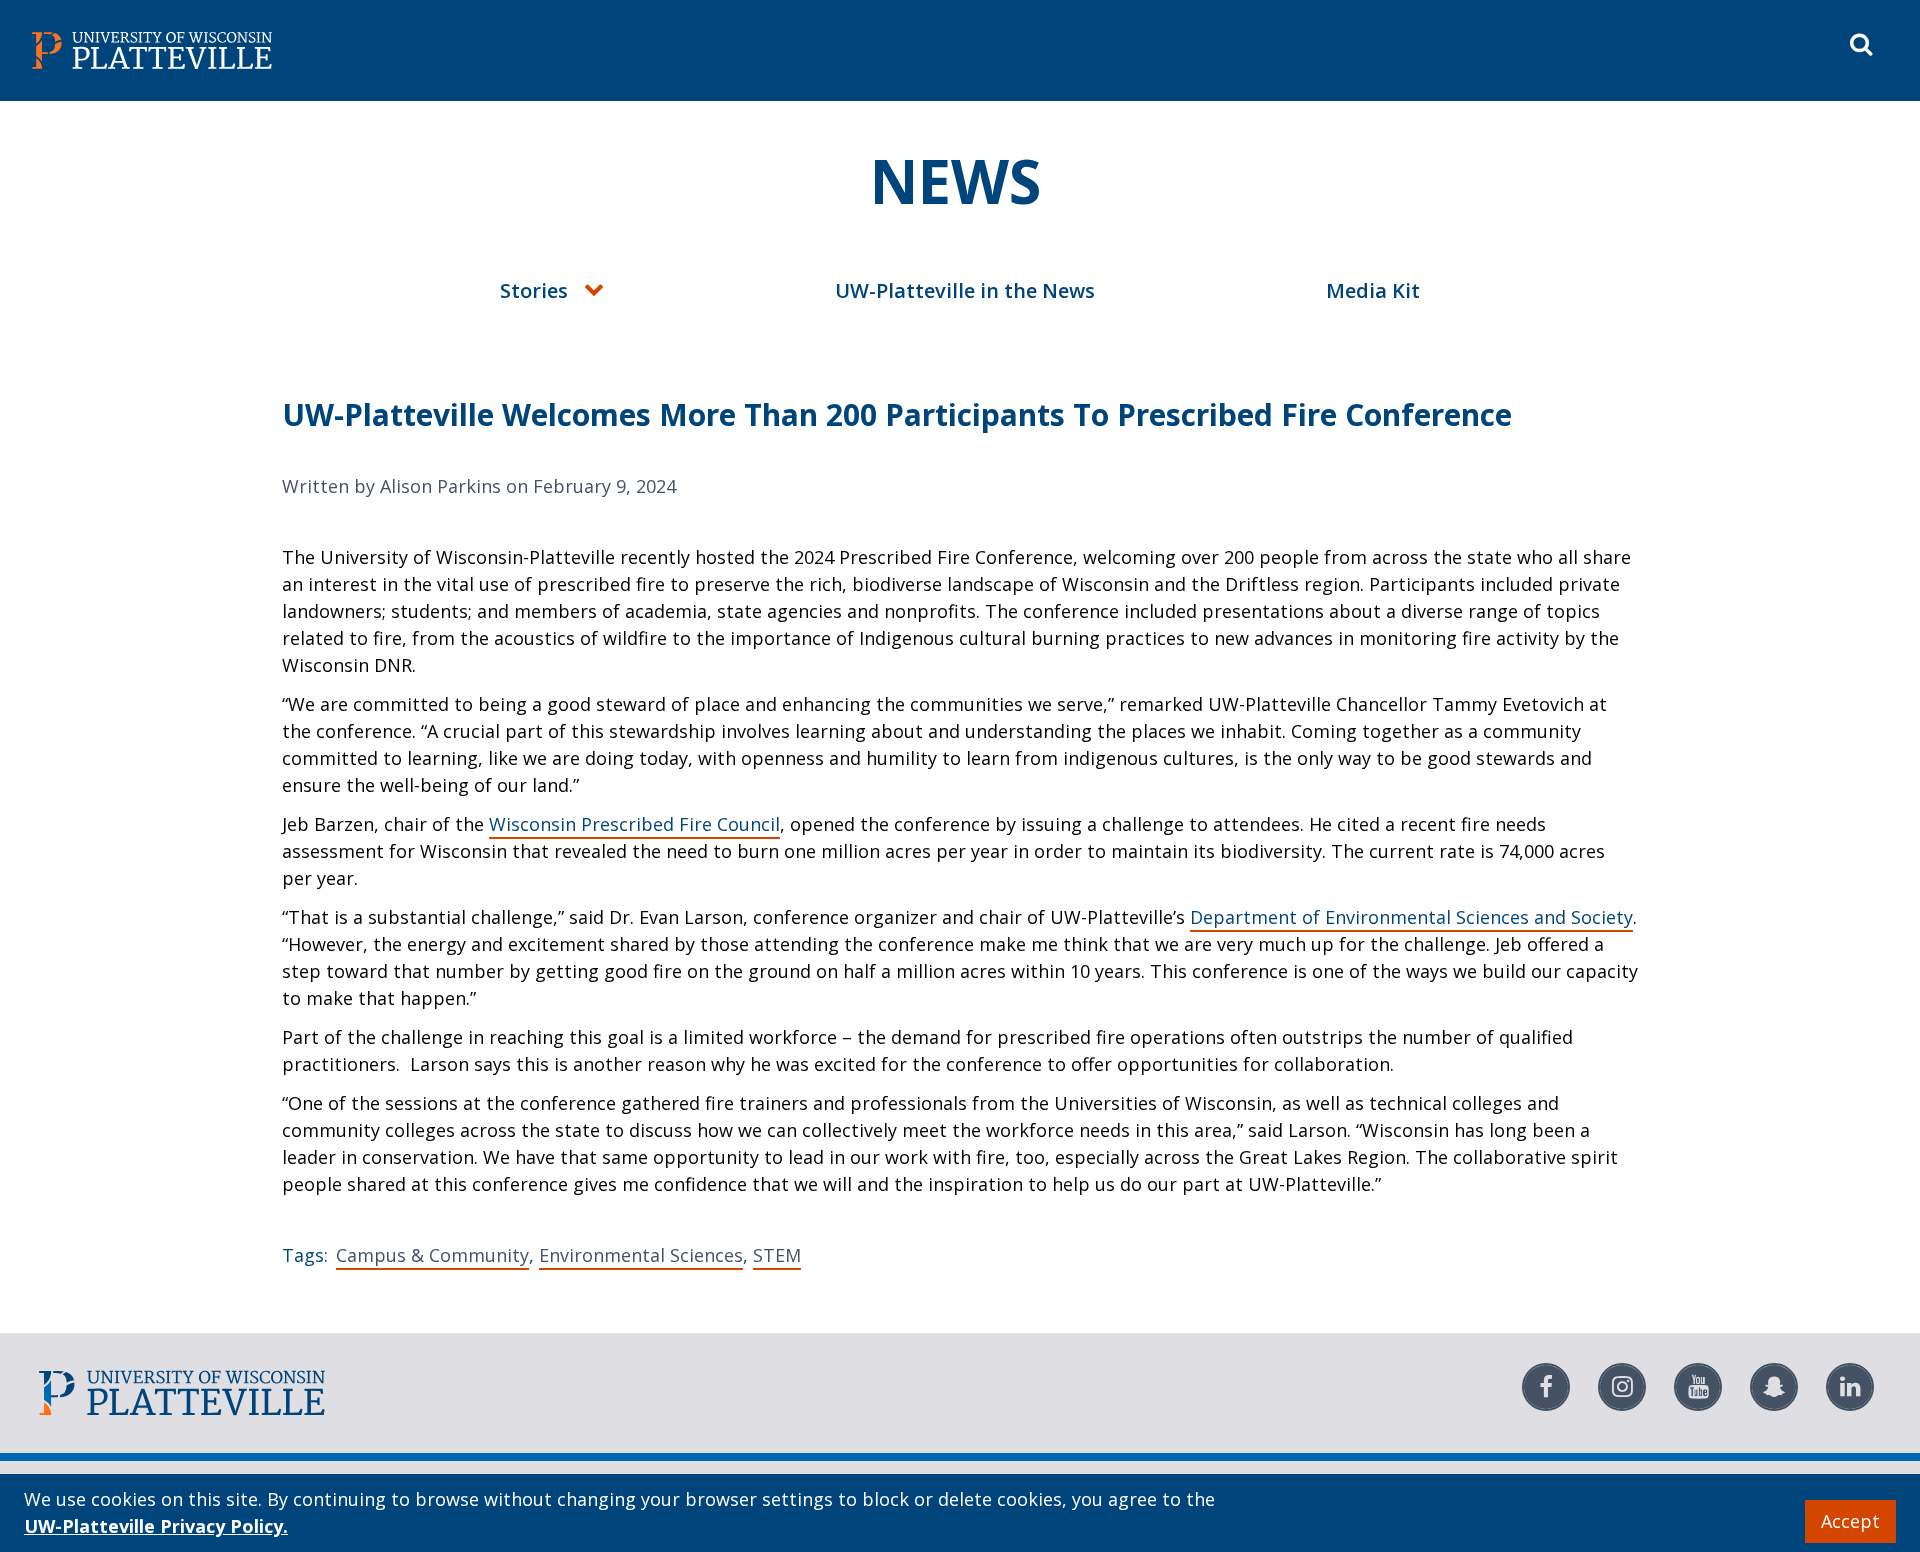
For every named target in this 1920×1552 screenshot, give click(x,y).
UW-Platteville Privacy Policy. (156, 1526)
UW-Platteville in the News (965, 290)
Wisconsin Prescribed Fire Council (634, 824)
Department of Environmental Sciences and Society (1411, 917)
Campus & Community (432, 1255)
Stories (534, 290)
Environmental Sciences (641, 1255)
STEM (777, 1255)
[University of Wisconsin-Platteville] (492, 50)
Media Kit (1373, 290)
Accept (1850, 1521)
